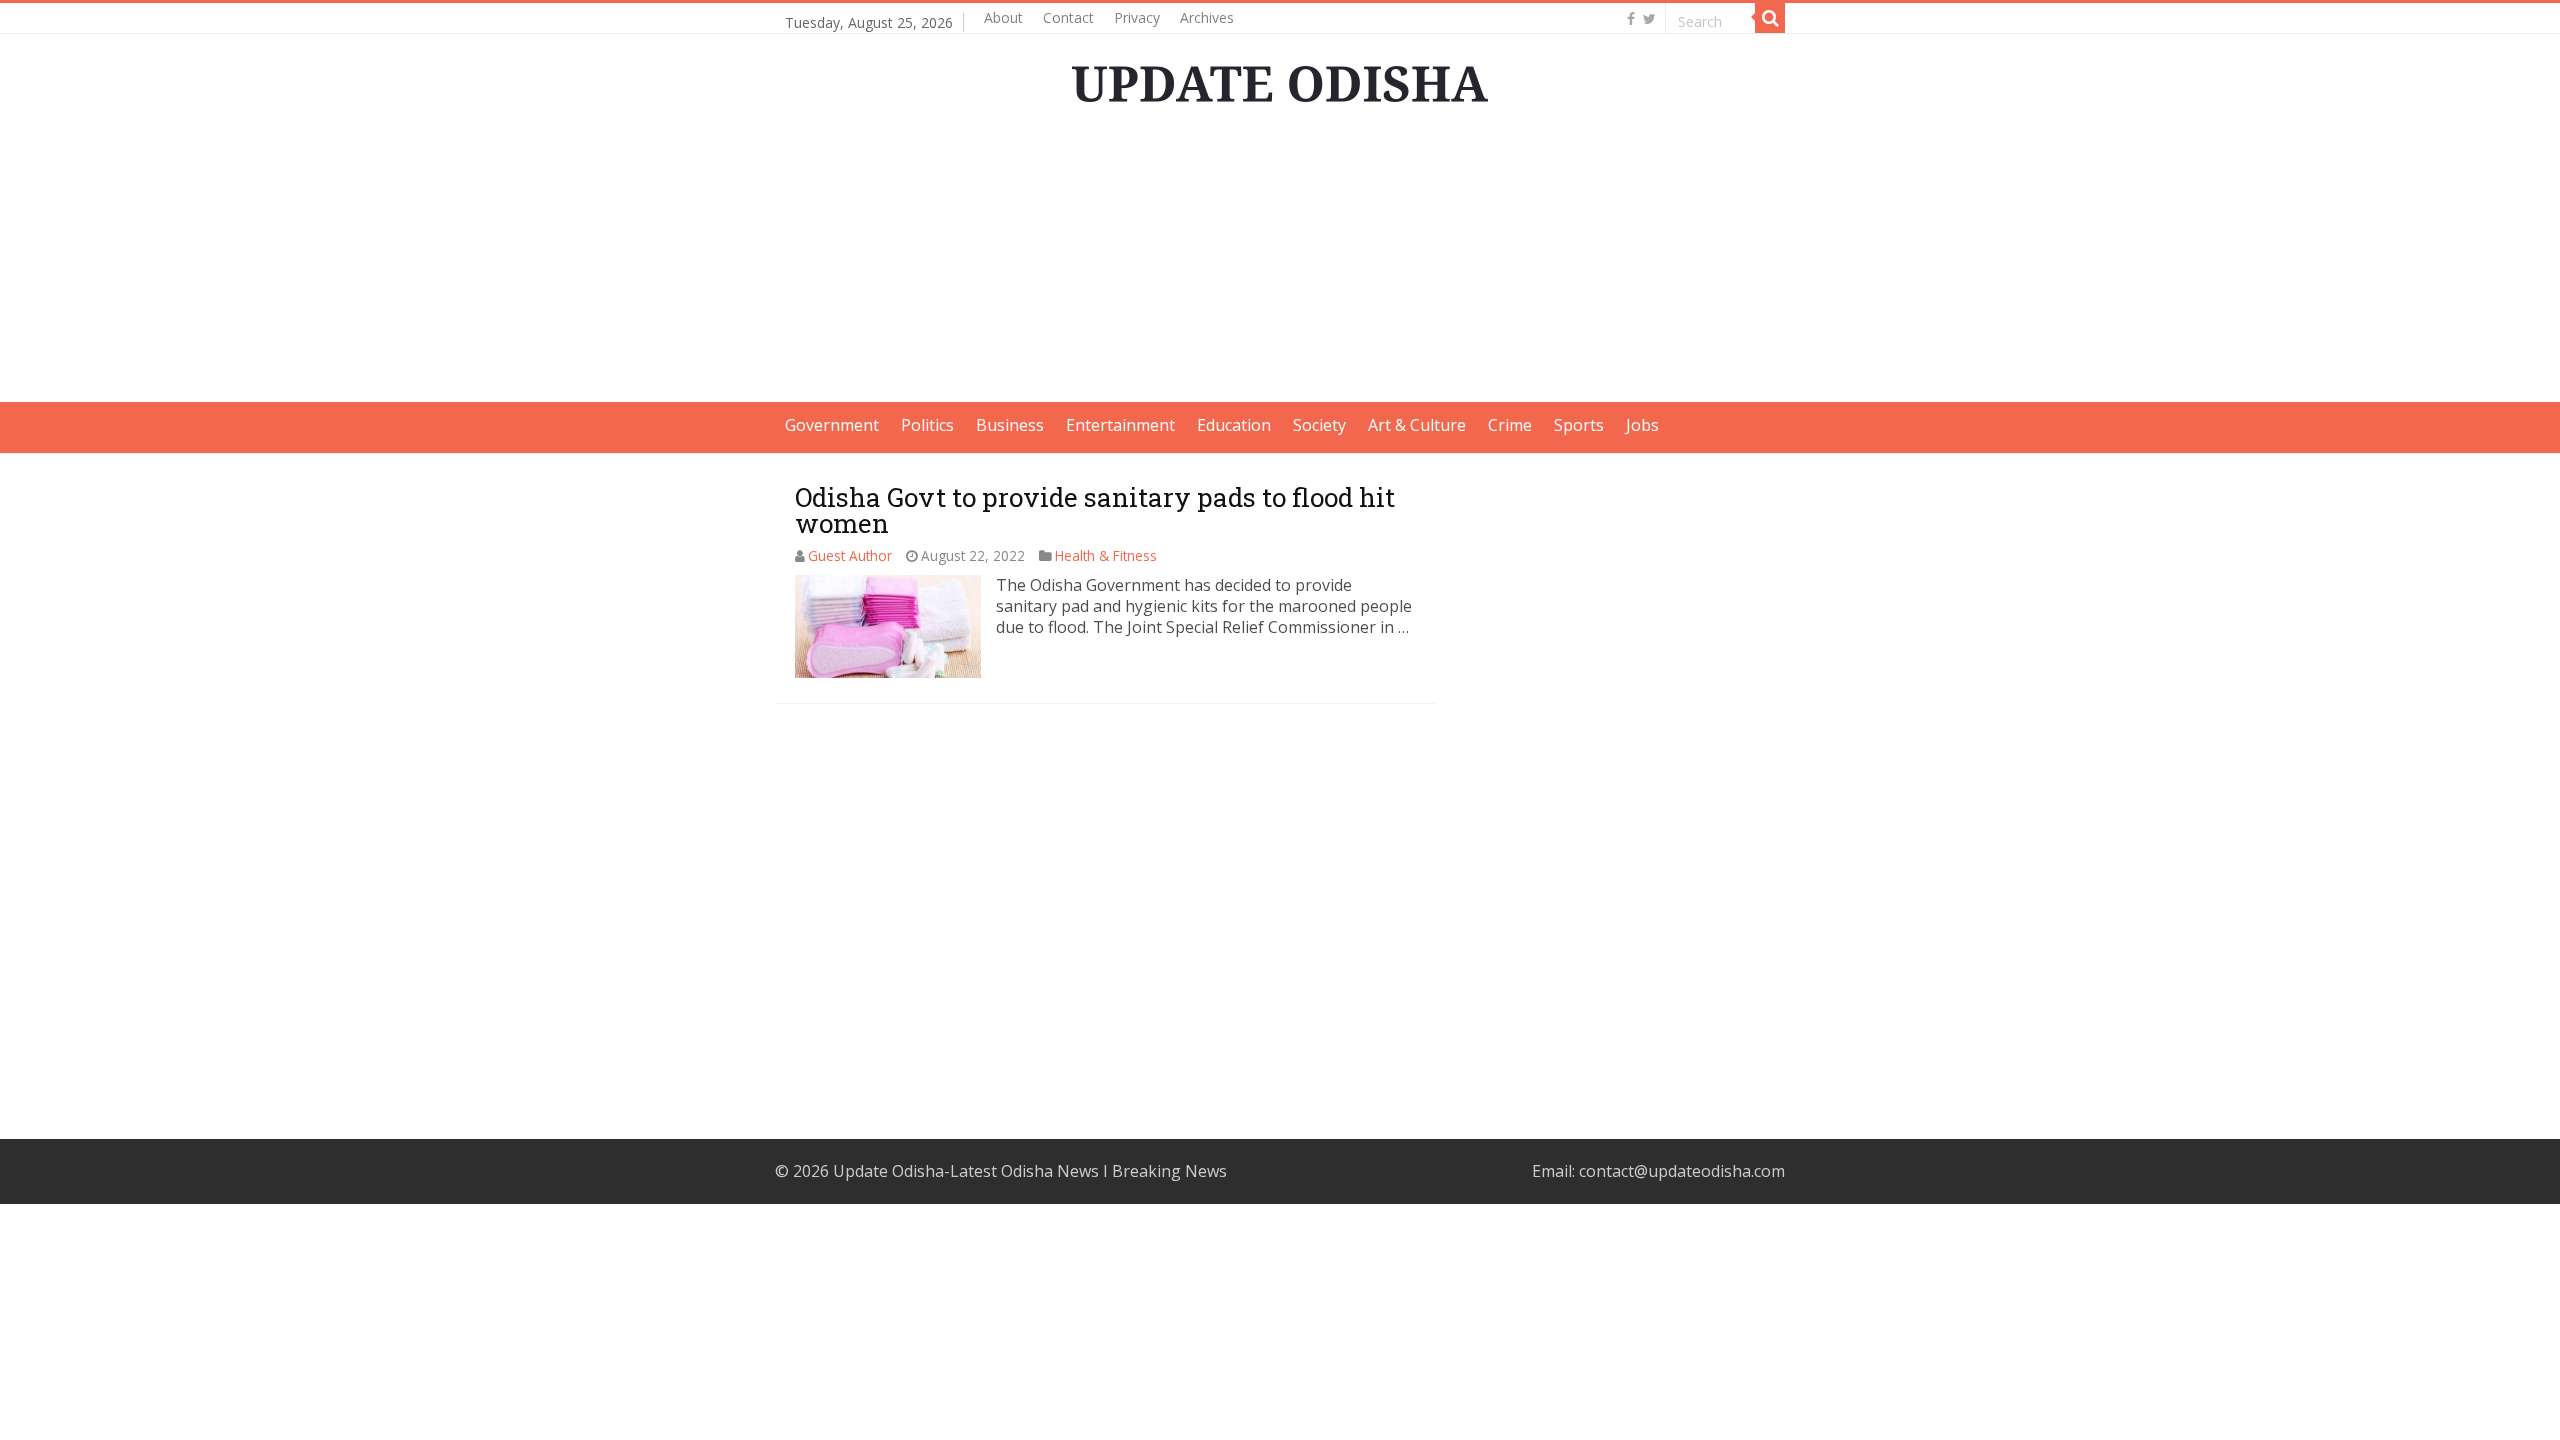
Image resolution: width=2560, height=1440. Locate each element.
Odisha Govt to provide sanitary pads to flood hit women (1095, 510)
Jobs (1642, 425)
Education (1234, 425)
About (1003, 17)
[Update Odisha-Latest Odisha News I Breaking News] (1280, 78)
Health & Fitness (1106, 555)
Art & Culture (1417, 425)
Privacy (1137, 17)
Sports (1579, 425)
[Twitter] (1649, 19)
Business (1010, 425)
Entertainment (1120, 425)
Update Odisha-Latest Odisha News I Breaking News (1030, 1171)
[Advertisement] (1280, 262)
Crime (1510, 425)
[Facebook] (1631, 19)
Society (1319, 425)
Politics (927, 425)
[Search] (1770, 18)
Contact (1068, 17)
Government (832, 425)
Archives (1207, 17)
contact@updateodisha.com (1682, 1171)
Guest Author (850, 555)
